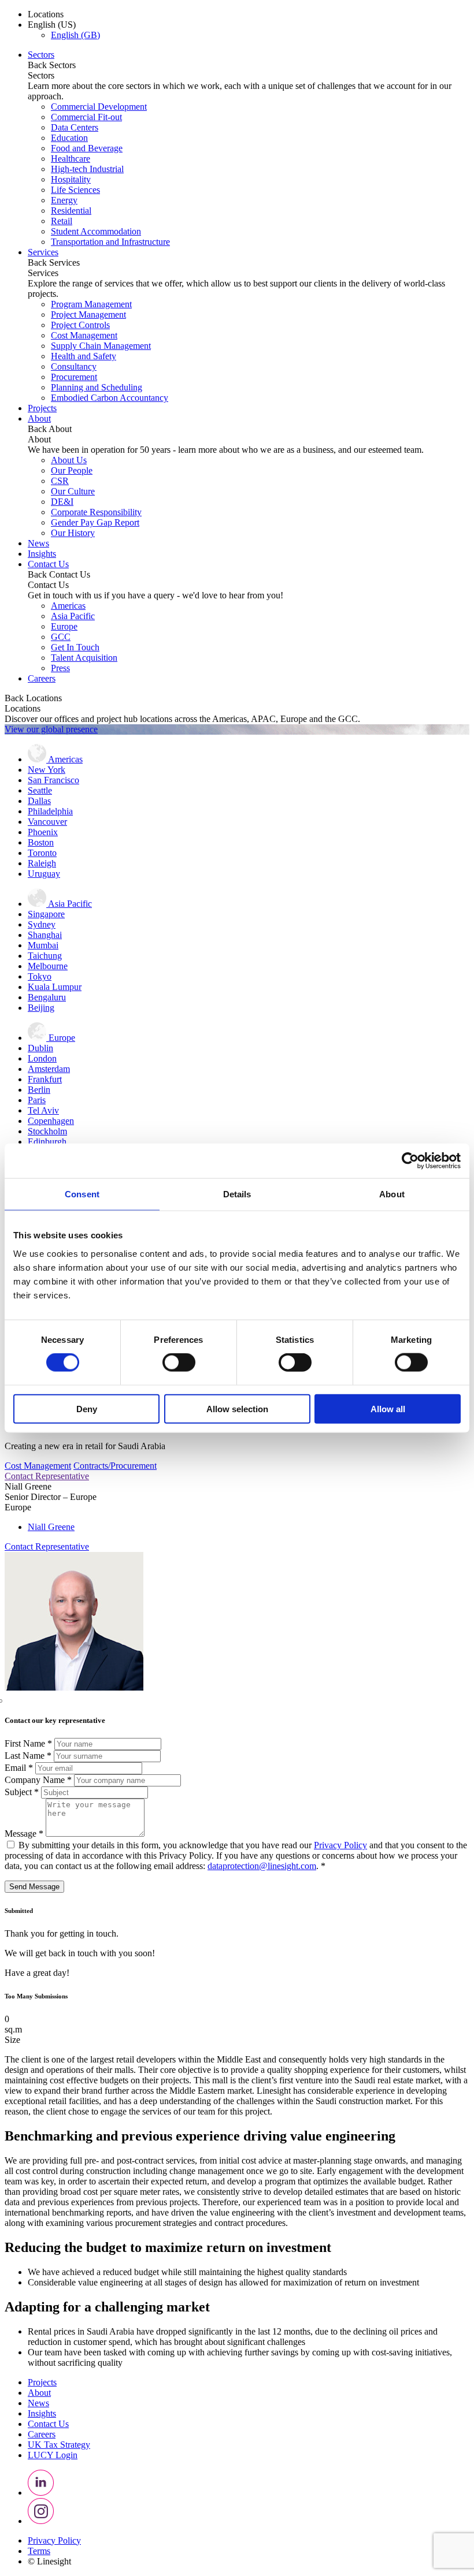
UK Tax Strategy (59, 2445)
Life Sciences (75, 190)
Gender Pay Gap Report (95, 522)
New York (47, 770)
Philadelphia (50, 811)
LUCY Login (53, 2455)
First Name (28, 1743)
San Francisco (53, 780)
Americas (68, 606)
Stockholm (47, 1131)
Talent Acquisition (84, 658)
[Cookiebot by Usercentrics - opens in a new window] (410, 1161)
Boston (41, 842)
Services (43, 252)
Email (19, 1768)
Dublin (40, 1048)
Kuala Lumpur (55, 987)
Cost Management (84, 335)
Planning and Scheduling (97, 387)
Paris (37, 1100)
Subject (22, 1792)
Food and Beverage (87, 148)
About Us (69, 460)
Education (69, 138)
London (42, 1058)
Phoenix (43, 832)
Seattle (40, 790)
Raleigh (42, 863)
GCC (61, 637)
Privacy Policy (340, 1845)
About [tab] (392, 1194)
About (39, 418)
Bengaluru (47, 997)
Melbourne (48, 966)
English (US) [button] (52, 25)
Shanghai (45, 935)
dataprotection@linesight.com (262, 1866)
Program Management (91, 304)
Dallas (39, 801)
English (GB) (75, 35)
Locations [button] (46, 14)
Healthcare (71, 159)
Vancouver (47, 822)
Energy (64, 200)
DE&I (62, 502)
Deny (87, 1408)
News (38, 543)
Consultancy (74, 366)
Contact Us (48, 564)
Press (60, 668)
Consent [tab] (82, 1194)
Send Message (34, 1887)
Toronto (42, 853)
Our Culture (73, 491)
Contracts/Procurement (115, 1466)
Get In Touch (75, 647)
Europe (64, 626)
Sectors (41, 55)
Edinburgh (47, 1142)
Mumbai (43, 945)
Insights (42, 554)
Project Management (88, 314)
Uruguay (44, 874)
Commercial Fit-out (86, 117)
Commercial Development (99, 107)
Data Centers (75, 127)
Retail (62, 221)
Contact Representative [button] (47, 1476)
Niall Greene (51, 1527)
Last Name (28, 1756)
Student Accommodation (96, 231)
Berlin (39, 1090)
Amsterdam (49, 1069)
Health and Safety (84, 356)
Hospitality (71, 179)
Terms (39, 2551)
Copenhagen (51, 1121)
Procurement (74, 377)
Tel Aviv (43, 1110)
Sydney (42, 924)
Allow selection (237, 1408)
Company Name (38, 1780)
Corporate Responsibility (96, 512)
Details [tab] (237, 1194)
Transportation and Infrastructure (110, 242)
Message (24, 1834)
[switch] (179, 1363)
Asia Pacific (73, 616)
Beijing (41, 1008)
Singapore (46, 914)
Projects (42, 408)
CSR (60, 481)
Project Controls (80, 325)
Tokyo (40, 976)
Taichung (45, 956)
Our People (72, 470)
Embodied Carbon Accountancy (110, 398)
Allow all (388, 1408)
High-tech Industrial (87, 169)
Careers (42, 678)
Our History (73, 533)
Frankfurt (45, 1079)
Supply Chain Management (101, 346)
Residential (71, 211)
